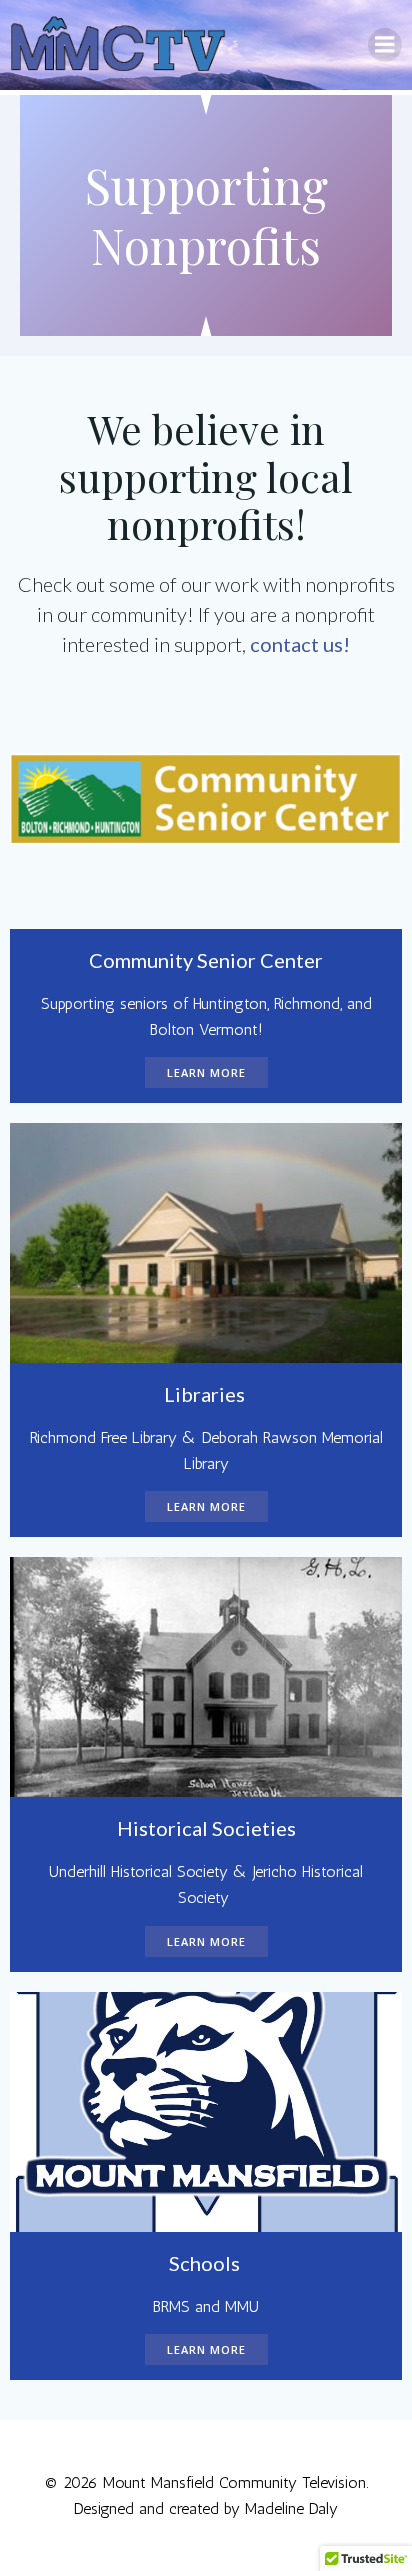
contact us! (300, 644)
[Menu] (385, 45)
